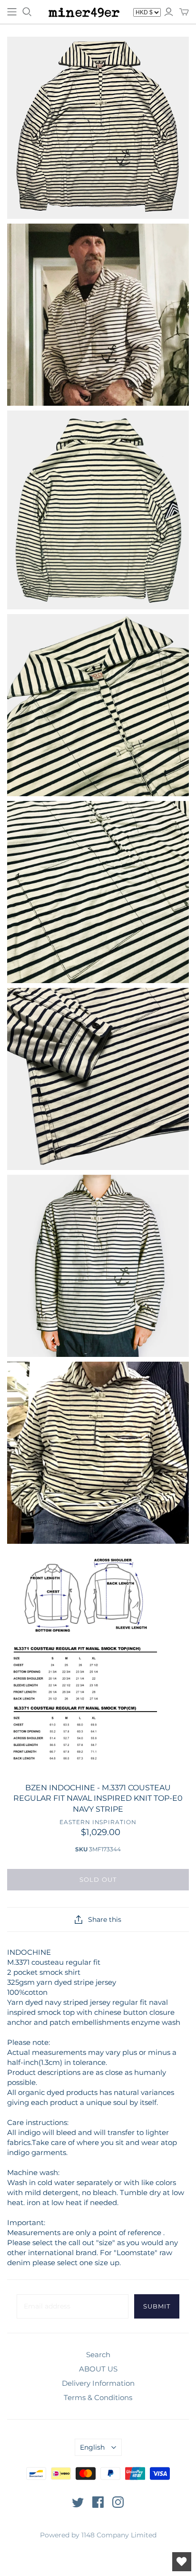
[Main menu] (12, 12)
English (92, 2447)
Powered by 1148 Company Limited (98, 2535)
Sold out (98, 1879)
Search (98, 2355)
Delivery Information (98, 2383)
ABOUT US (98, 2369)
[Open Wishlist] (182, 2562)
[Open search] (27, 12)
